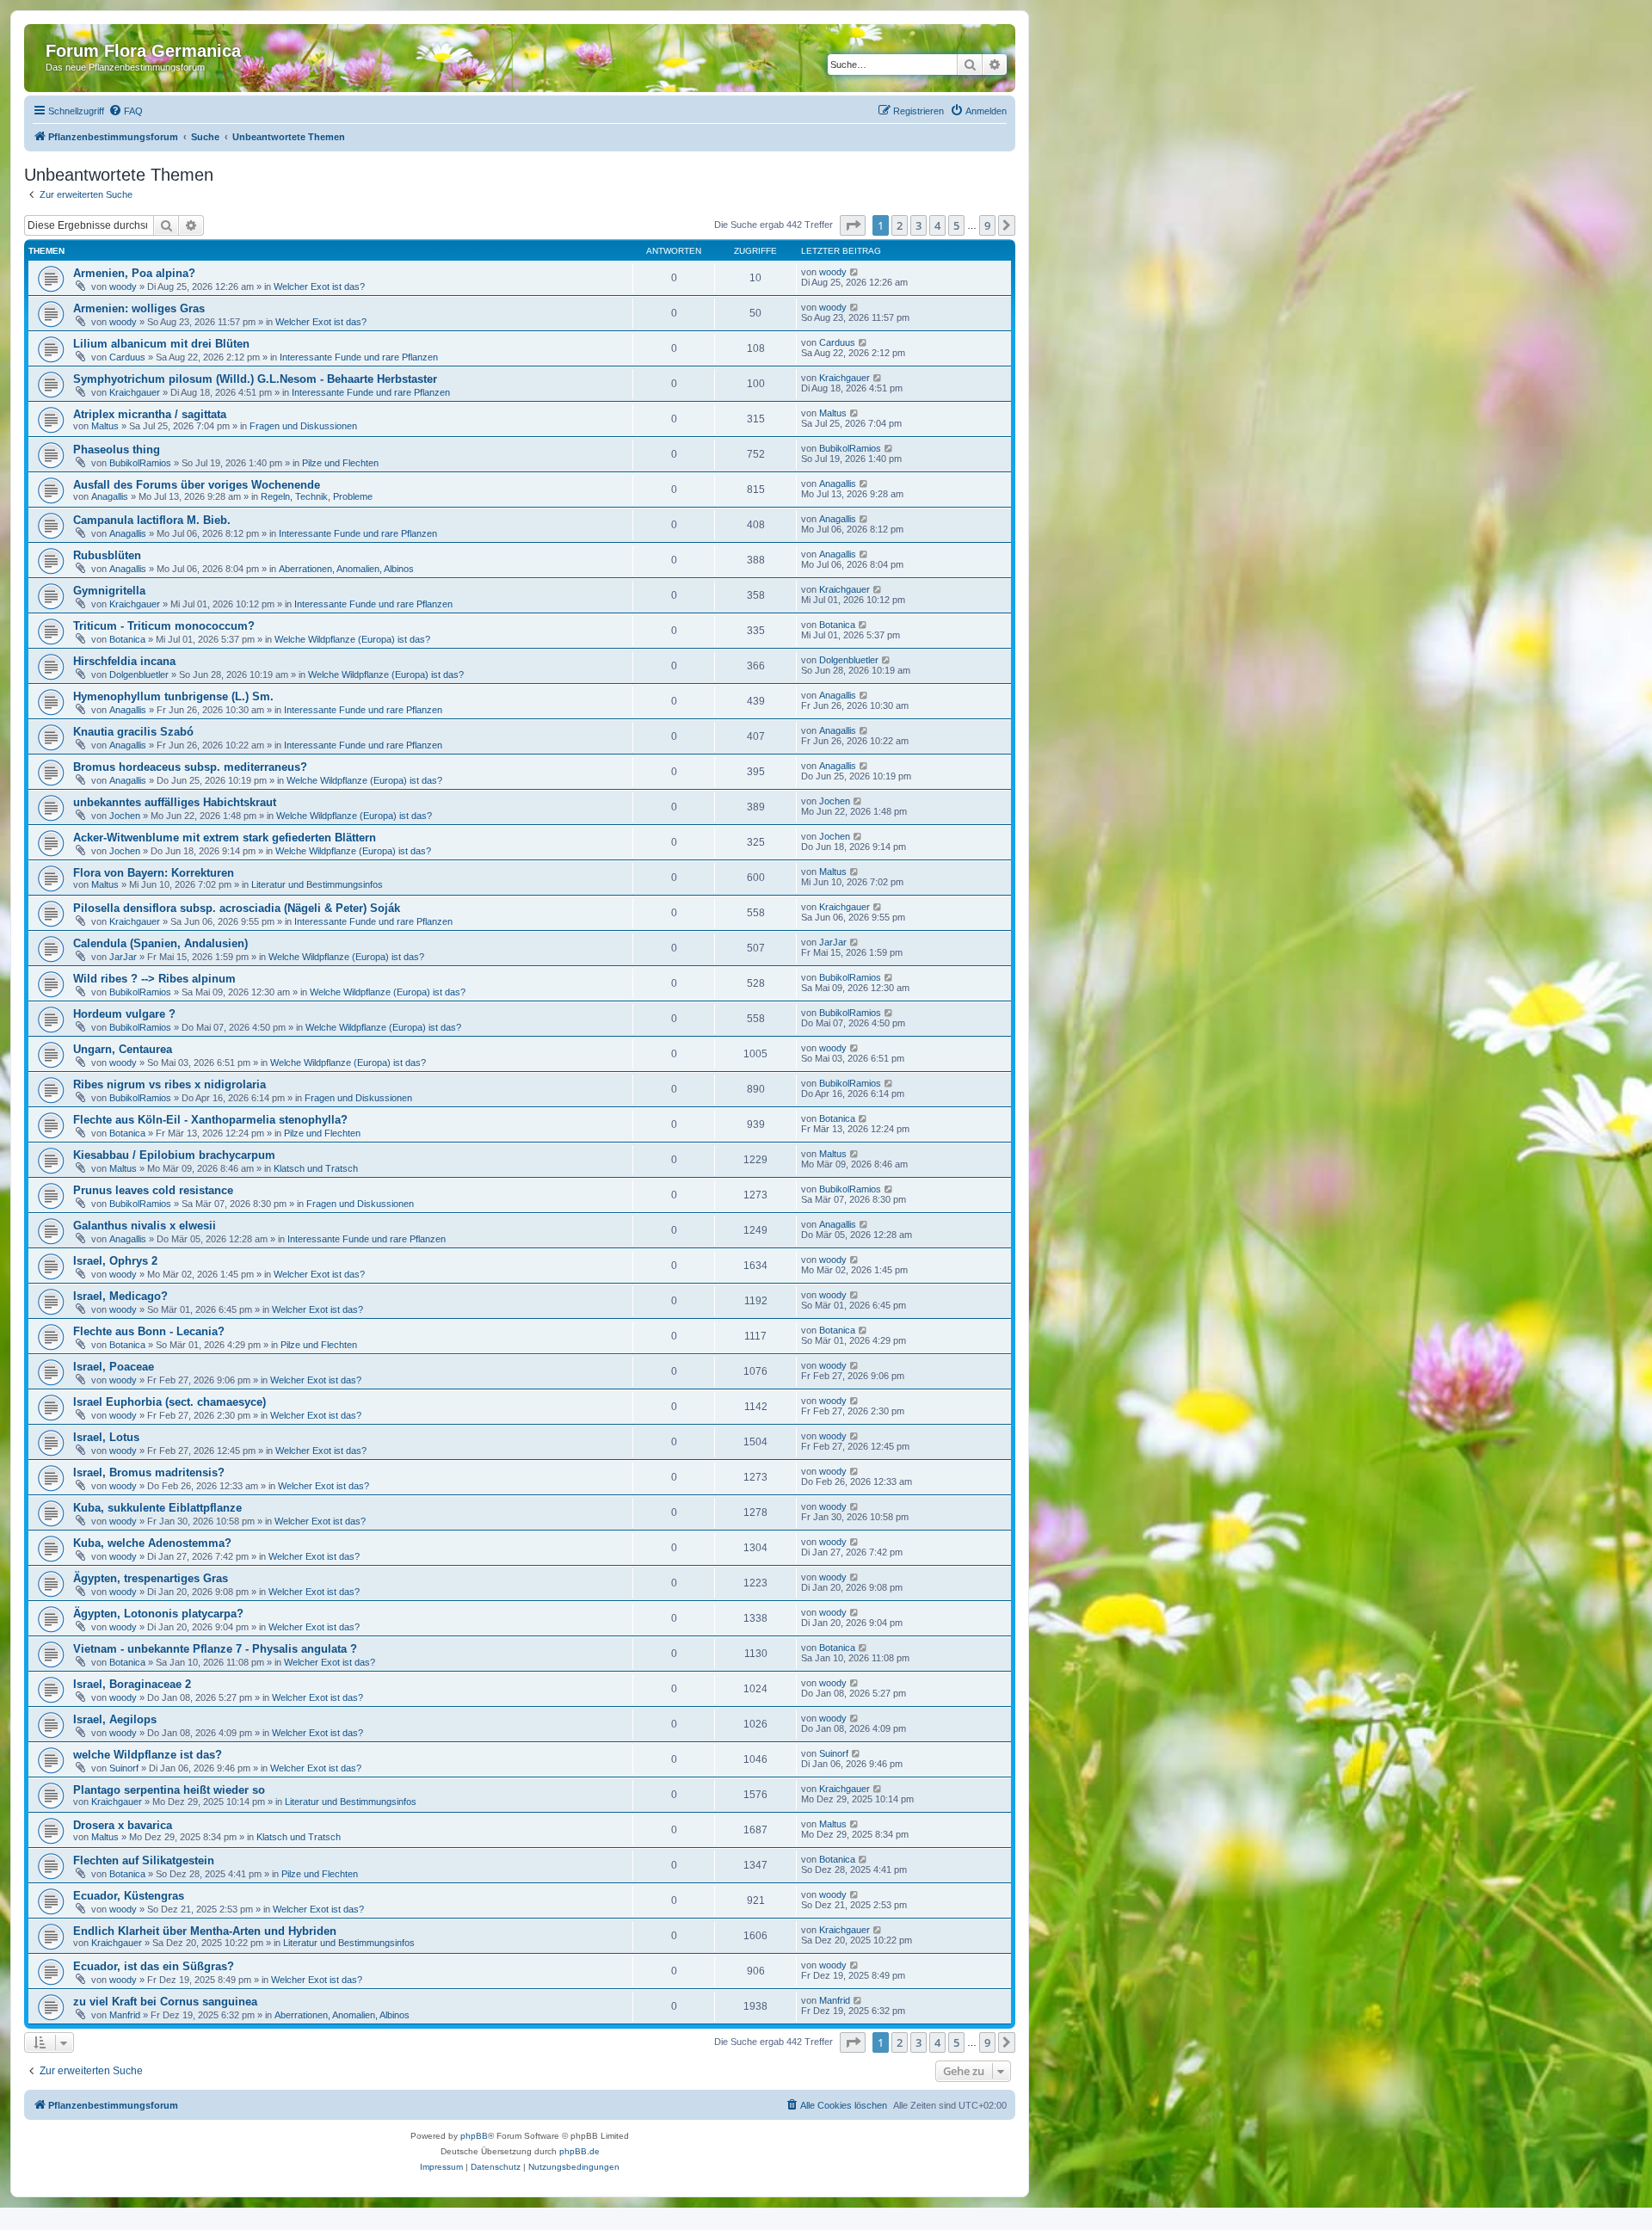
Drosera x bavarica (123, 1825)
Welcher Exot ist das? (319, 286)
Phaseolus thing (117, 450)
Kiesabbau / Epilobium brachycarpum (174, 1155)
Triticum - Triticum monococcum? (164, 626)
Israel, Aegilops (115, 1719)
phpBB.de (579, 2151)
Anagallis (110, 496)
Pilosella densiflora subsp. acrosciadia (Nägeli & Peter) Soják (237, 908)
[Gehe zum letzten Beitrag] (855, 272)
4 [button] (937, 225)
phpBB (474, 2136)
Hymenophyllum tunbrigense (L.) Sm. (173, 696)
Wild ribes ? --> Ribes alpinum (154, 979)
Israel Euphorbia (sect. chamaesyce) (170, 1402)
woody (123, 286)
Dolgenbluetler (139, 675)
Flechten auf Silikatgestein (144, 1860)
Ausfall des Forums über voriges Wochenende (197, 485)
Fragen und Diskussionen (303, 426)
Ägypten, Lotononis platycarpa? (158, 1614)
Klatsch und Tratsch (316, 1168)
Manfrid (125, 2015)
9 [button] (987, 225)
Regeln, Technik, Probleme (317, 496)
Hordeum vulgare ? (124, 1014)
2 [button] (900, 225)
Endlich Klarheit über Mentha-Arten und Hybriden (205, 1931)
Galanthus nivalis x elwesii (145, 1226)
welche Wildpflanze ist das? (148, 1755)
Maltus (105, 426)
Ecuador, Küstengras (129, 1896)
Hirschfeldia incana (124, 661)
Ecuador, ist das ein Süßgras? (154, 1966)
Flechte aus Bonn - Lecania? (149, 1331)
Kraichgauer (135, 392)
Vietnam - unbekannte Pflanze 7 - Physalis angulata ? (215, 1649)
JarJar (123, 957)
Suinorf (124, 1768)
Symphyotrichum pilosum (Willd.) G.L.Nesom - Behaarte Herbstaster (255, 379)
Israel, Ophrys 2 (115, 1261)
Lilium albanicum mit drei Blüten (161, 344)
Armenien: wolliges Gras (139, 308)
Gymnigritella (109, 591)
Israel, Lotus (106, 1437)
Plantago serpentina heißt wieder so (169, 1790)
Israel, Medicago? (120, 1296)
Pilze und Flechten (340, 463)
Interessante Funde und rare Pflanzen (359, 357)
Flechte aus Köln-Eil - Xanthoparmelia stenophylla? (210, 1120)
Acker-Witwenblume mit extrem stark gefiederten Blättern (225, 838)
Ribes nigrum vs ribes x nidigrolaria (170, 1084)
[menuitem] (126, 111)
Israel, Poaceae (114, 1367)
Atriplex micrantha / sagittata (150, 414)
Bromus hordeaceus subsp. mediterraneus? (190, 767)
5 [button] (956, 225)
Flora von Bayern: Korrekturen (154, 873)
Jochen (125, 816)
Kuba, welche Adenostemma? (152, 1543)
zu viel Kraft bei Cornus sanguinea (165, 2002)
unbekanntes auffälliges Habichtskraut (175, 802)
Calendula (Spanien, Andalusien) (160, 943)
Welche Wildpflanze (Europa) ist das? (352, 639)
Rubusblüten (107, 555)
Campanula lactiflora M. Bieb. (152, 520)
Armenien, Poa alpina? (134, 273)
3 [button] (918, 225)
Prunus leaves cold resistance (153, 1190)
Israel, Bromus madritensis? (149, 1472)
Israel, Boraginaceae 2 (132, 1684)
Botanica (127, 639)
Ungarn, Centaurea (123, 1049)
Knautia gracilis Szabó (133, 732)
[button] (853, 225)
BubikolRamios (140, 463)
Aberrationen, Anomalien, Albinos (346, 569)
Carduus (127, 357)
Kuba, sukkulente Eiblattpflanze (157, 1508)
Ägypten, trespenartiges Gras (151, 1578)
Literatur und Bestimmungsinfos (317, 884)
